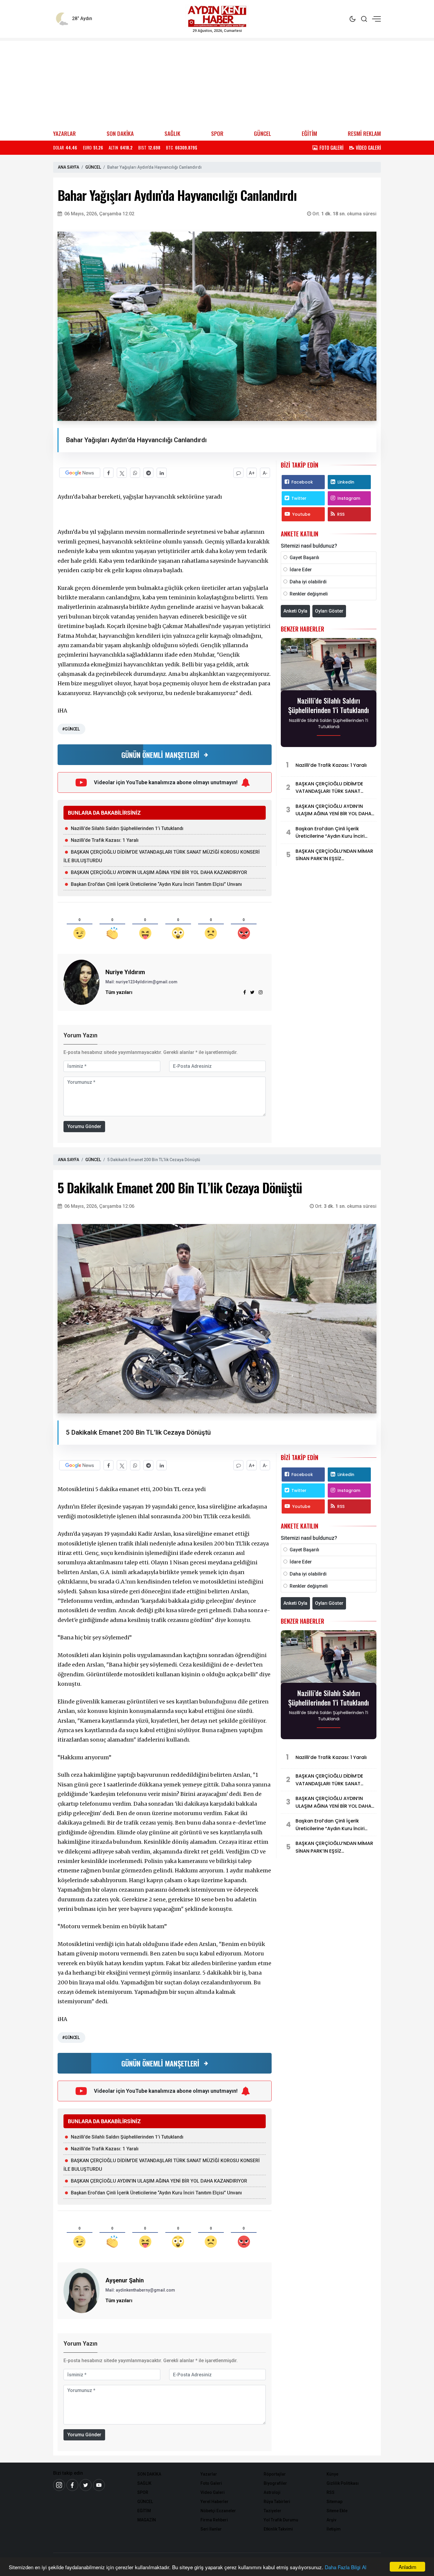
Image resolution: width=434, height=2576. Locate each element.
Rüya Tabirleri (277, 2502)
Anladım (407, 2567)
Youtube (301, 514)
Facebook (302, 482)
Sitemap (335, 2502)
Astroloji (272, 2492)
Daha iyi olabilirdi (308, 582)
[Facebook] (72, 2485)
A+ (252, 473)
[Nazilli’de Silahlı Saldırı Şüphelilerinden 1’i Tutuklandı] (329, 666)
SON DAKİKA (120, 133)
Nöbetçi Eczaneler (218, 2511)
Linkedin (346, 482)
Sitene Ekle (337, 2511)
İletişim (334, 2529)
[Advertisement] (217, 82)
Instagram (349, 498)
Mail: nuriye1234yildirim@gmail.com (141, 982)
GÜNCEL (262, 133)
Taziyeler (273, 2511)
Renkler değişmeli (309, 594)
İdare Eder (301, 570)
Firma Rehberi (214, 2520)
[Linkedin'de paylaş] (162, 473)
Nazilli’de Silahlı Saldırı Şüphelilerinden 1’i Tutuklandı (127, 828)
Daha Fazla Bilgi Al (346, 2567)
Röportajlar (275, 2474)
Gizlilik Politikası (343, 2483)
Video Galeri (213, 2492)
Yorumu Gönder (84, 1126)
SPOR (217, 133)
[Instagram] (261, 992)
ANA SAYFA (68, 167)
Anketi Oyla (295, 611)
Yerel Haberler (214, 2502)
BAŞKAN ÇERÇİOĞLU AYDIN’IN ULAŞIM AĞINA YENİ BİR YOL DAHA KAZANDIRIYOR (159, 872)
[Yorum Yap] (238, 473)
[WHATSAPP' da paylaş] (135, 473)
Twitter (299, 498)
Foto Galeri (211, 2483)
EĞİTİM (309, 133)
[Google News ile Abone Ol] (80, 473)
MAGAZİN (147, 2520)
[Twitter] (86, 2485)
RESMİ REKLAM (364, 133)
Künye (332, 2474)
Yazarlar (209, 2474)
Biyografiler (275, 2483)
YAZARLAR (65, 133)
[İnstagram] (59, 2485)
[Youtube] (99, 2485)
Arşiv (331, 2520)
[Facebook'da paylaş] (108, 473)
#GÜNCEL (71, 729)
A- (265, 473)
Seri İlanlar (211, 2529)
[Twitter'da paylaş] (122, 473)
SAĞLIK (172, 133)
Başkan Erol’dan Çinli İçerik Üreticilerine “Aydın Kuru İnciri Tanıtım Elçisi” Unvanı (156, 884)
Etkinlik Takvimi (278, 2529)
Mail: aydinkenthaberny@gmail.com (140, 2290)
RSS (341, 514)
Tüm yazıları (119, 992)
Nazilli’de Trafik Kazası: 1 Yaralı (105, 840)
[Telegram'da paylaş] (148, 473)
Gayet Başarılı (304, 558)
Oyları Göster (329, 611)
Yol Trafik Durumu (281, 2520)
